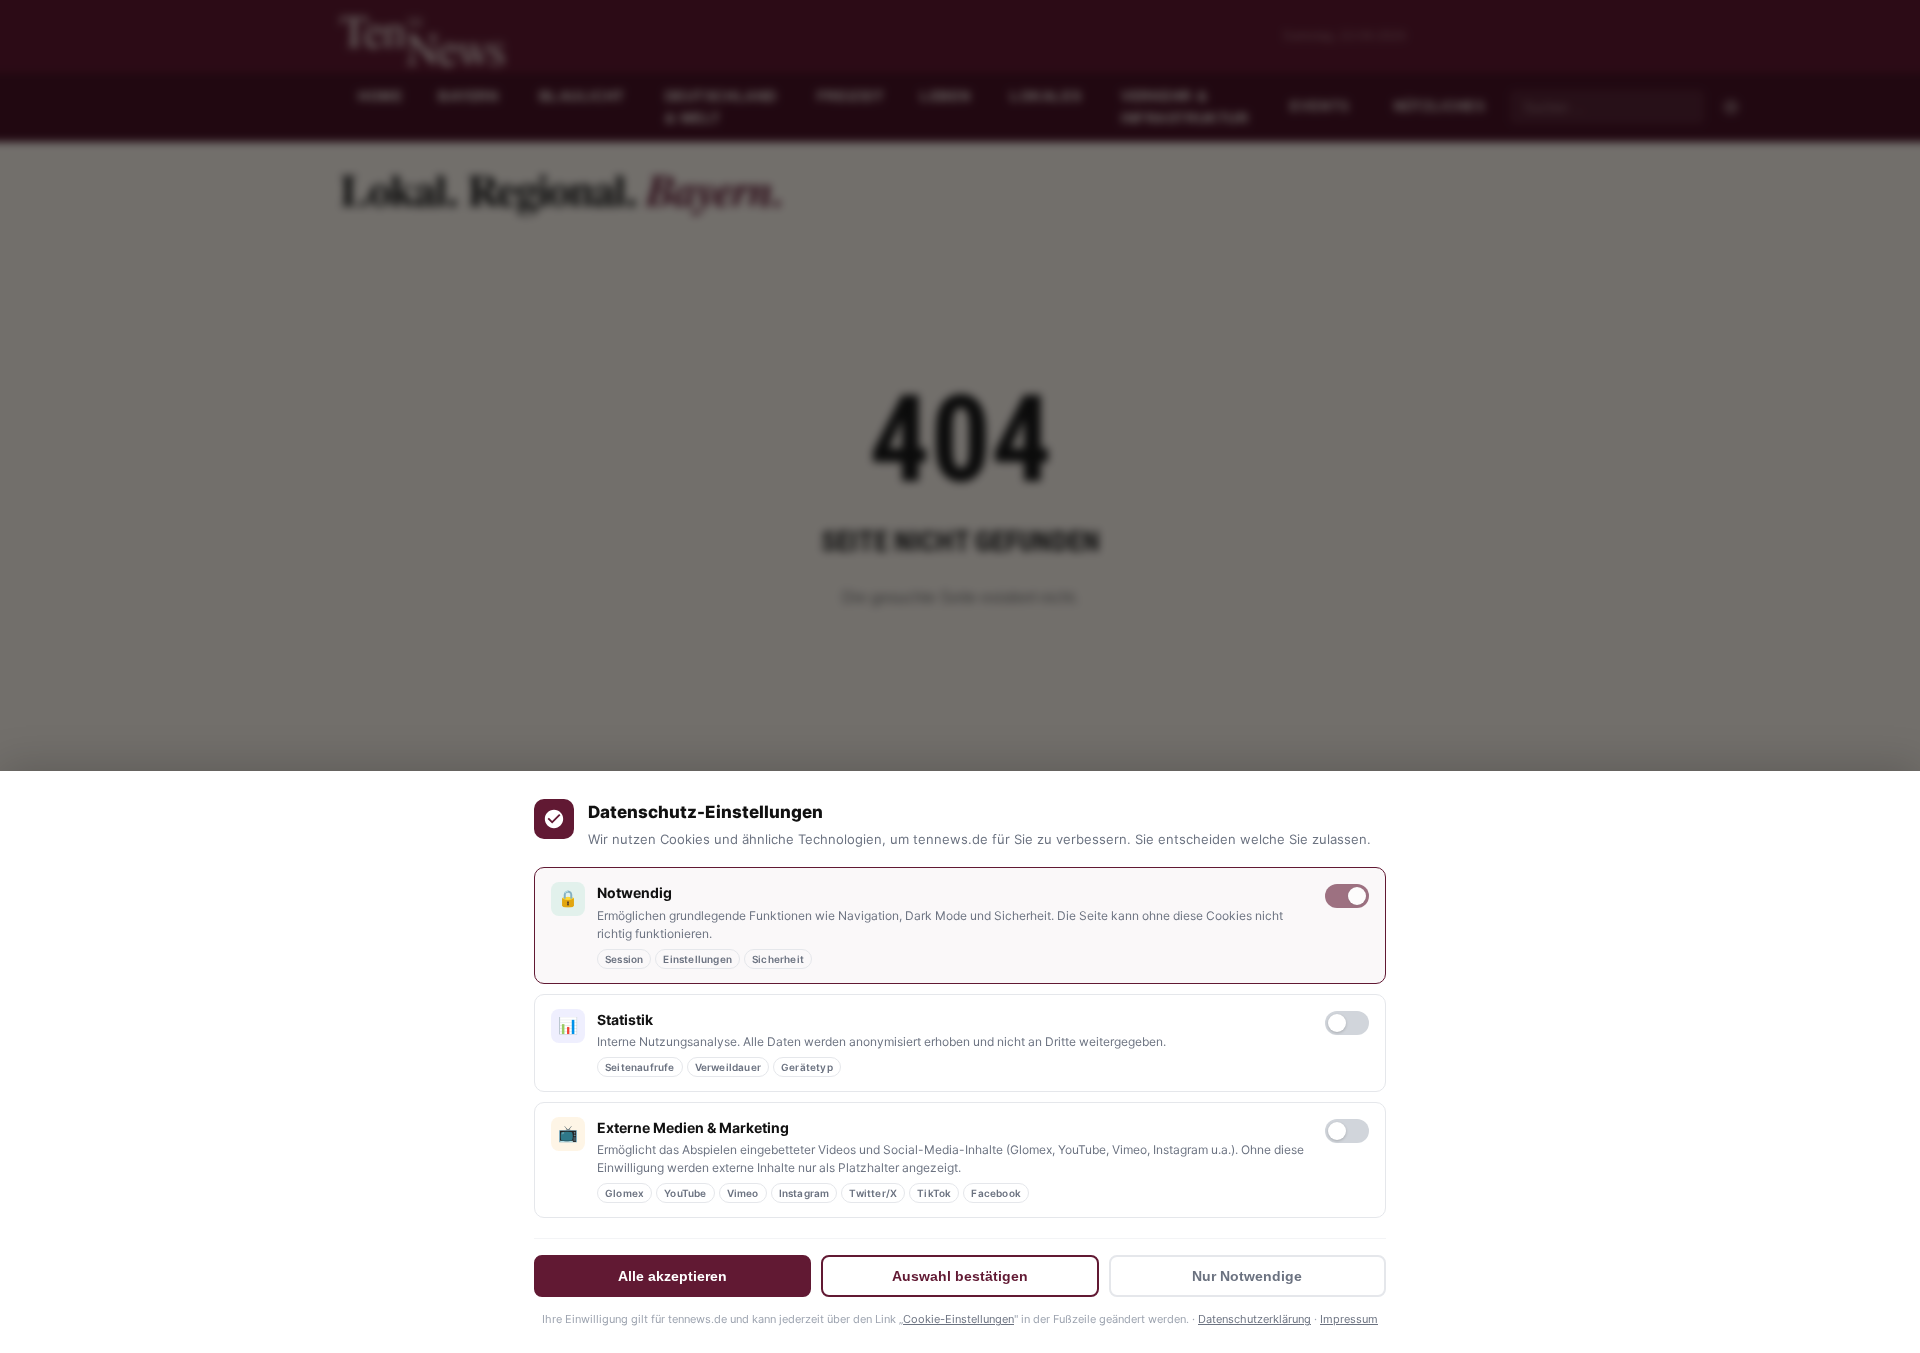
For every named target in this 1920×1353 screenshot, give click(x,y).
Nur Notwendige (1247, 1276)
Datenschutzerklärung (1254, 1319)
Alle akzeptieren (672, 1276)
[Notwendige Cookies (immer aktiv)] (1347, 896)
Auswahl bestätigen (960, 1276)
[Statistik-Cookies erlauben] (1347, 1023)
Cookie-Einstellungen (958, 1319)
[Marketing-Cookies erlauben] (1347, 1131)
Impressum (1349, 1319)
